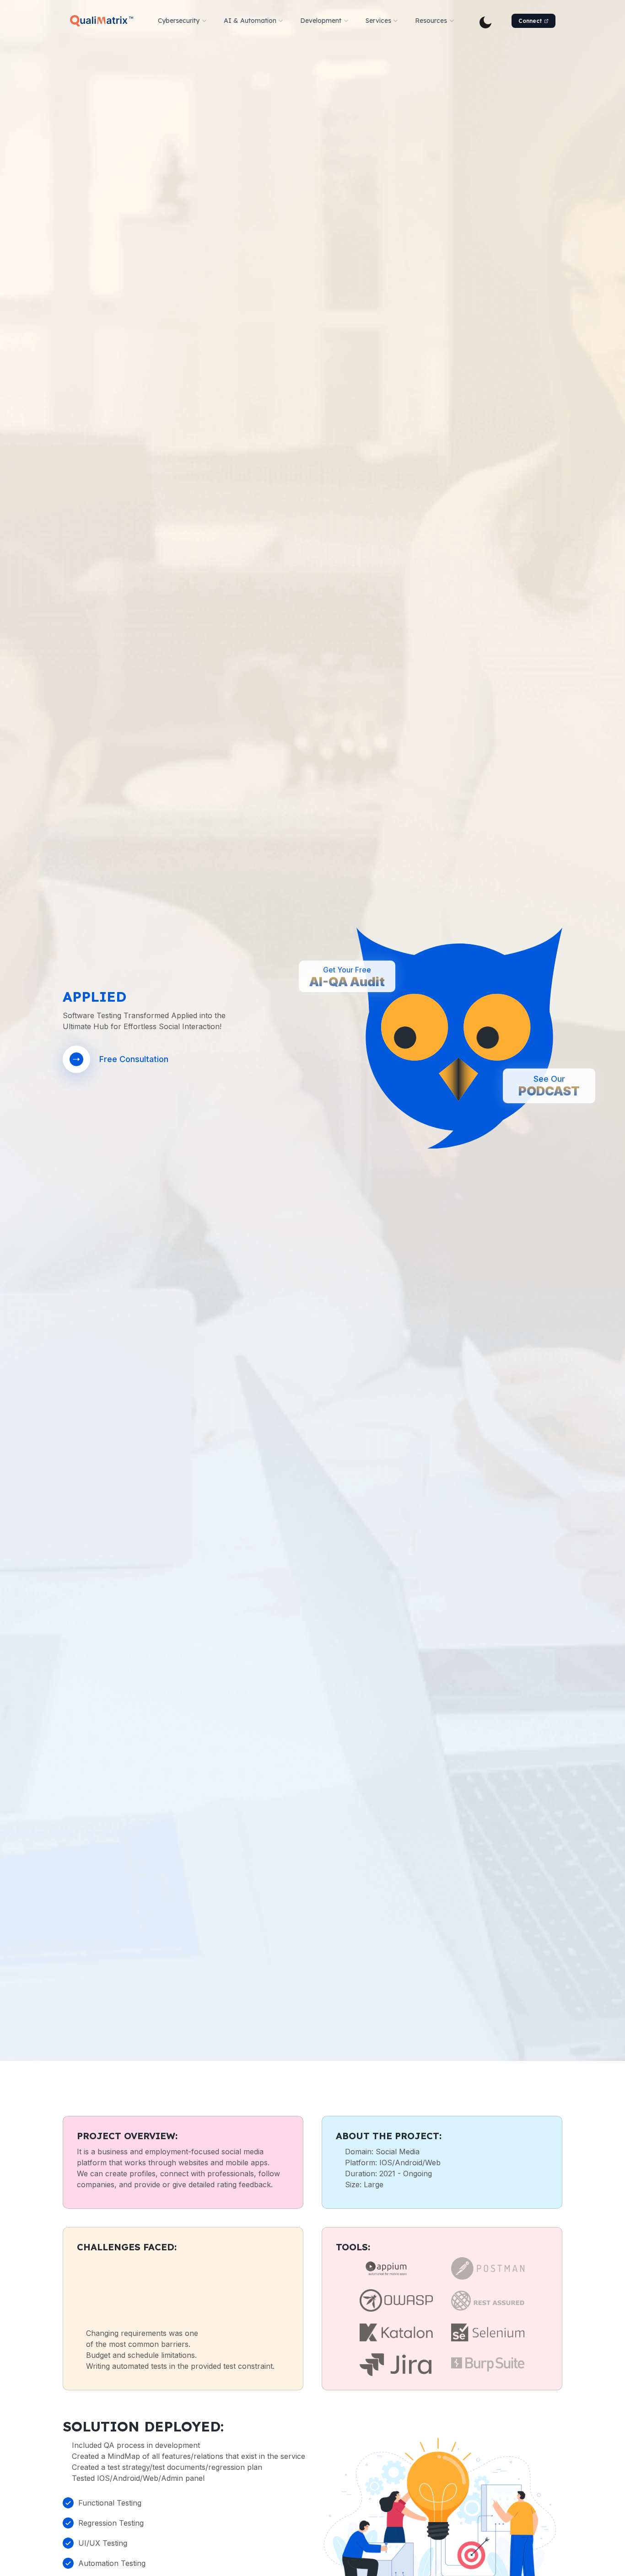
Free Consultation (134, 1059)
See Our (549, 1087)
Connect (530, 21)
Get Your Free (347, 978)
